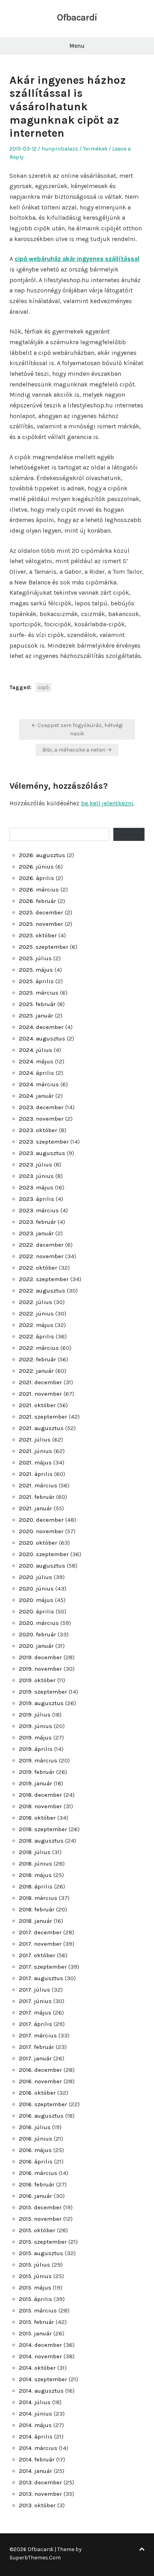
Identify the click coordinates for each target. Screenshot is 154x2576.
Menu (77, 46)
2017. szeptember (43, 1967)
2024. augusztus (42, 1038)
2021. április (36, 1474)
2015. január (35, 2333)
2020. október (38, 1543)
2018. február (37, 1909)
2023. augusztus (42, 1153)
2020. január (36, 1646)
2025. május (36, 970)
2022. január (36, 1371)
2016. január (36, 2196)
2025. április (36, 981)
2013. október (37, 2505)
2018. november (40, 1806)
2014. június (36, 2414)
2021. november (40, 1394)
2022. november (41, 1256)
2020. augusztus (42, 1566)
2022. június (36, 1313)
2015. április (36, 2299)
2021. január (36, 1508)
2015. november (40, 2219)
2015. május (35, 2288)
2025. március (39, 993)
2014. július (35, 2402)
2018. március (38, 1898)
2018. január (36, 1921)
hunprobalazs (60, 149)
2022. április (37, 1336)
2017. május (35, 2013)
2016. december (40, 2070)
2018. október (37, 1818)
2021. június (36, 1451)
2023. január (36, 1233)
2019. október (37, 1680)
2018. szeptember (43, 1829)
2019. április (36, 1749)
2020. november (41, 1531)
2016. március (38, 2173)
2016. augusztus (41, 2116)
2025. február (37, 1004)
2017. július (35, 1990)
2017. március (38, 2035)
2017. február (37, 2047)
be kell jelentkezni (107, 803)
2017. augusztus (41, 1978)
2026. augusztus (42, 855)
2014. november (40, 2356)
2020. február (38, 1634)
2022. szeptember (44, 1279)
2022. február (38, 1359)
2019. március (38, 1760)
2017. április (36, 2024)
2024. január (36, 1096)
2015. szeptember (43, 2242)
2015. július (35, 2265)
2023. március (39, 1210)
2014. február (37, 2459)
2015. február (37, 2322)
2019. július (35, 1715)
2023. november (41, 1119)
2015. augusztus (41, 2253)
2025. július (35, 958)
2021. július (35, 1440)
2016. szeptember (43, 2104)
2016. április (36, 2161)
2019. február (37, 1772)
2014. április (36, 2437)
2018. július (35, 1852)
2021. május (35, 1462)
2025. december (41, 912)
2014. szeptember (43, 2379)
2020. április (37, 1611)
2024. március (39, 1084)
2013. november (40, 2494)
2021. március (38, 1485)
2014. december (40, 2345)
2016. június (36, 2139)
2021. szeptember (43, 1417)
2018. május (35, 1875)
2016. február (37, 2184)
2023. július (36, 1165)
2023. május (36, 1187)
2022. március (39, 1348)
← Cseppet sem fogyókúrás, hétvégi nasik (77, 729)
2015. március (38, 2310)
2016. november (40, 2081)
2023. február (38, 1222)
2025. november (41, 924)
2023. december (41, 1107)
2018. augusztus (41, 1841)
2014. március (38, 2448)
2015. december (40, 2207)
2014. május (35, 2425)
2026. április (37, 878)
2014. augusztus (41, 2391)
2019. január (36, 1783)
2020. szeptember (44, 1554)
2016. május (35, 2150)
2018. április (36, 1886)
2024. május (36, 1061)
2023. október (38, 1130)
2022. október (38, 1268)
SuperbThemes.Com (35, 2558)
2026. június (36, 867)
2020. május (36, 1600)
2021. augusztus (41, 1428)
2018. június (36, 1864)
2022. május (36, 1325)
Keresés (129, 834)
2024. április (37, 1073)
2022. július (36, 1302)
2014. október (37, 2368)
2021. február (37, 1497)
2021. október (37, 1405)
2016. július (35, 2127)
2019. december (40, 1657)
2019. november (40, 1669)
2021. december (40, 1382)
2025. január (36, 1016)
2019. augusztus (41, 1703)
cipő (43, 687)
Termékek (95, 149)
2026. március (39, 889)
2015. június (35, 2276)
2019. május (35, 1737)
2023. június (36, 1176)
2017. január (35, 2058)
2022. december (41, 1245)
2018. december (40, 1795)
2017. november (40, 1944)
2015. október (37, 2230)
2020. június (36, 1589)
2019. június (36, 1726)
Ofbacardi (77, 17)
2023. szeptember (44, 1142)
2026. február (38, 901)
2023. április (37, 1199)
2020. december (41, 1520)
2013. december (40, 2482)
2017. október (37, 1955)
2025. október (38, 935)
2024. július (36, 1050)
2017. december (40, 1932)
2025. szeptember (44, 947)
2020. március (39, 1623)
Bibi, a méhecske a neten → (77, 750)
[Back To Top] (142, 2549)
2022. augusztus (42, 1291)
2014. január (36, 2471)
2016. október (37, 2093)
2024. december (41, 1027)
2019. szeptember (43, 1692)
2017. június (35, 2001)
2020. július (36, 1577)
